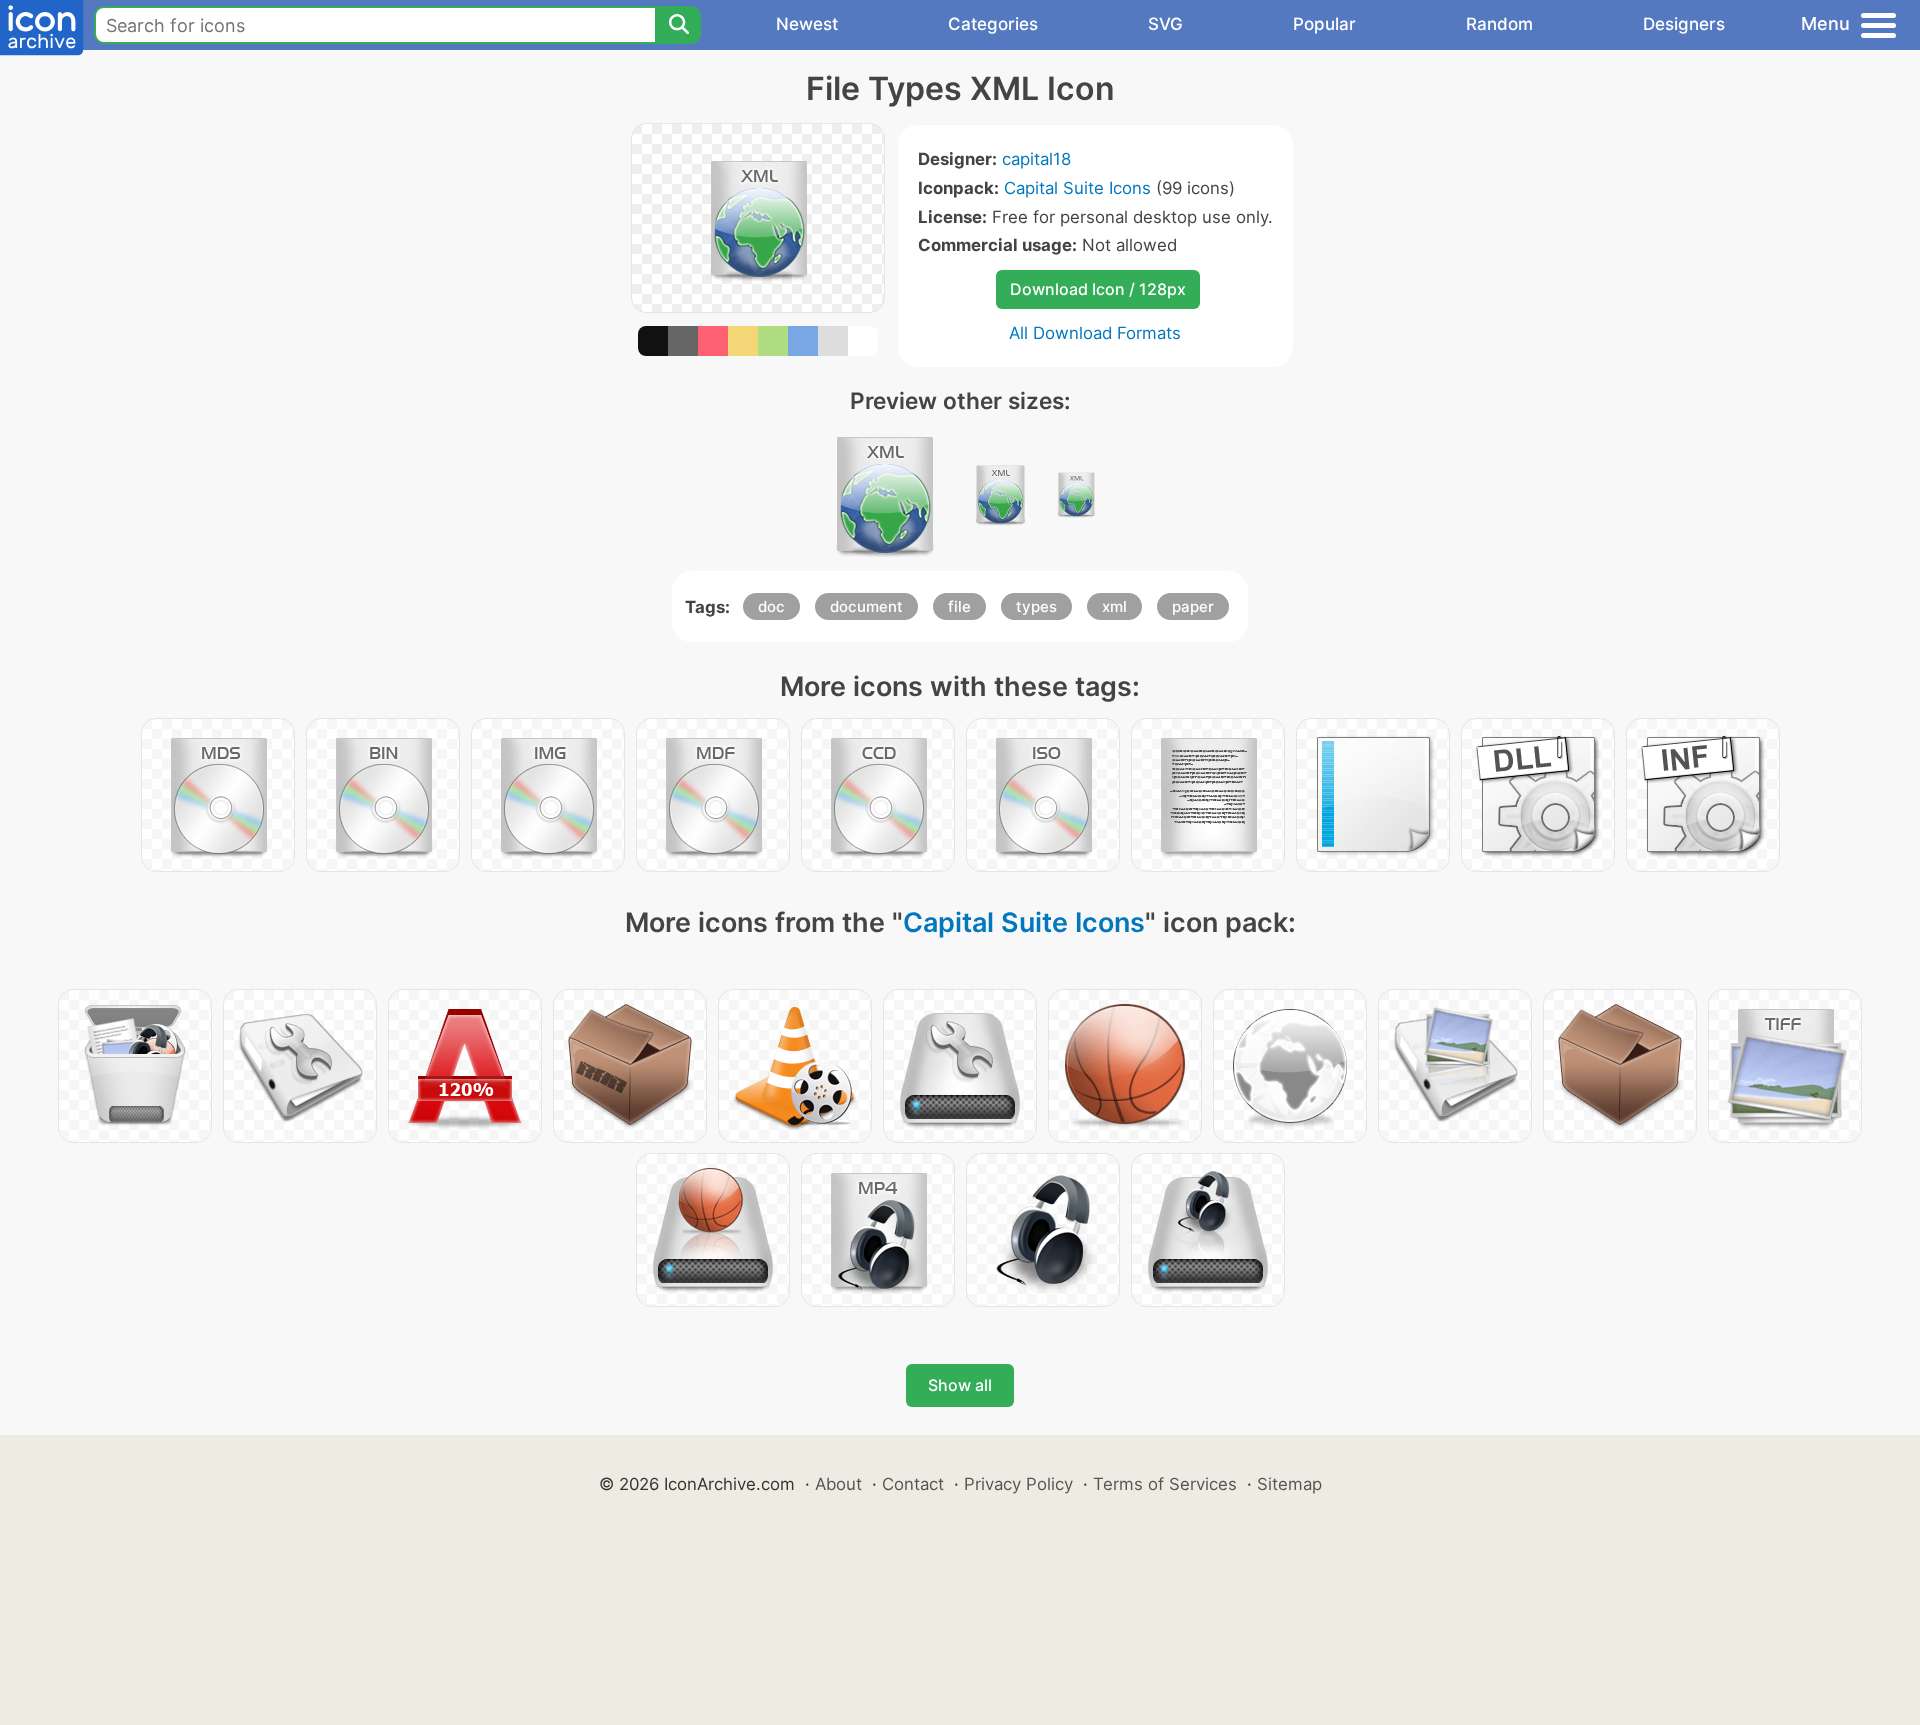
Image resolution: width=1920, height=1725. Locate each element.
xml (1114, 606)
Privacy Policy (1018, 1484)
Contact (913, 1484)
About (838, 1484)
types (1036, 606)
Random (1499, 24)
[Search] (678, 25)
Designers (1684, 24)
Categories (993, 24)
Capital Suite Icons (1077, 188)
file (959, 606)
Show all (960, 1385)
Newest (807, 24)
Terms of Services (1165, 1484)
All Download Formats (1095, 333)
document (866, 606)
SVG (1165, 24)
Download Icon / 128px (1098, 289)
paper (1193, 606)
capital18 (1036, 159)
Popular (1324, 24)
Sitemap (1289, 1484)
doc (771, 606)
